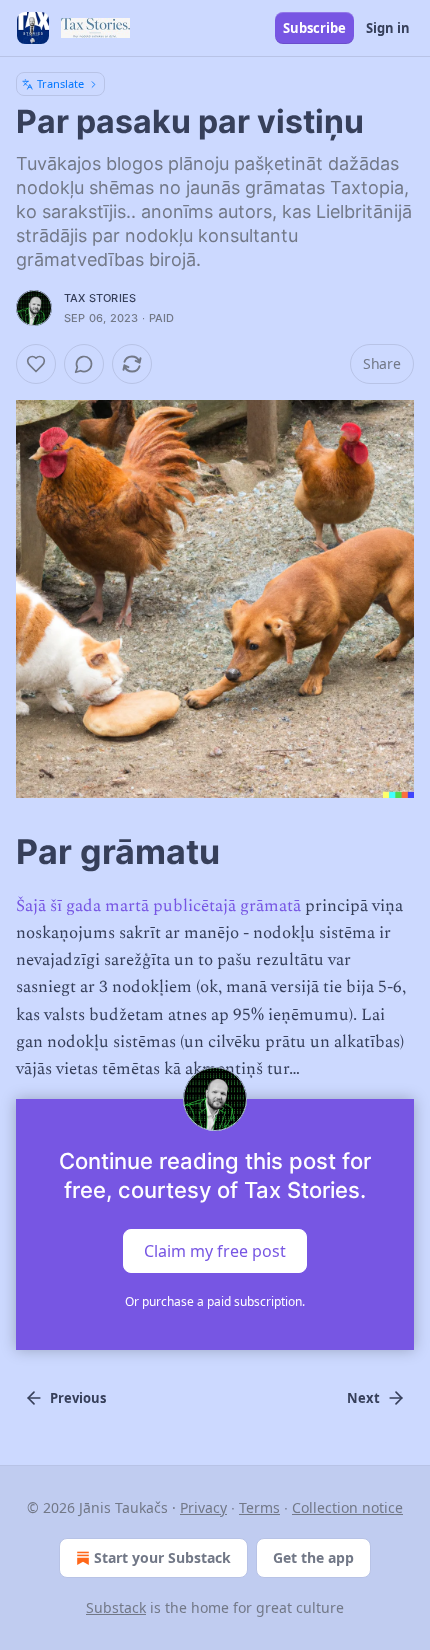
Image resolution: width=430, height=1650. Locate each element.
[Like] (36, 364)
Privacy (203, 1507)
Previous (78, 1398)
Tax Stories (100, 298)
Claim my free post (215, 1251)
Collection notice (347, 1507)
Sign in (388, 28)
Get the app (313, 1557)
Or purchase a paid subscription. (215, 1301)
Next (363, 1398)
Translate (60, 83)
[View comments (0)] (84, 364)
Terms (259, 1507)
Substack (116, 1607)
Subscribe (314, 28)
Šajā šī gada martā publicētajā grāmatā (158, 906)
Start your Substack (162, 1557)
